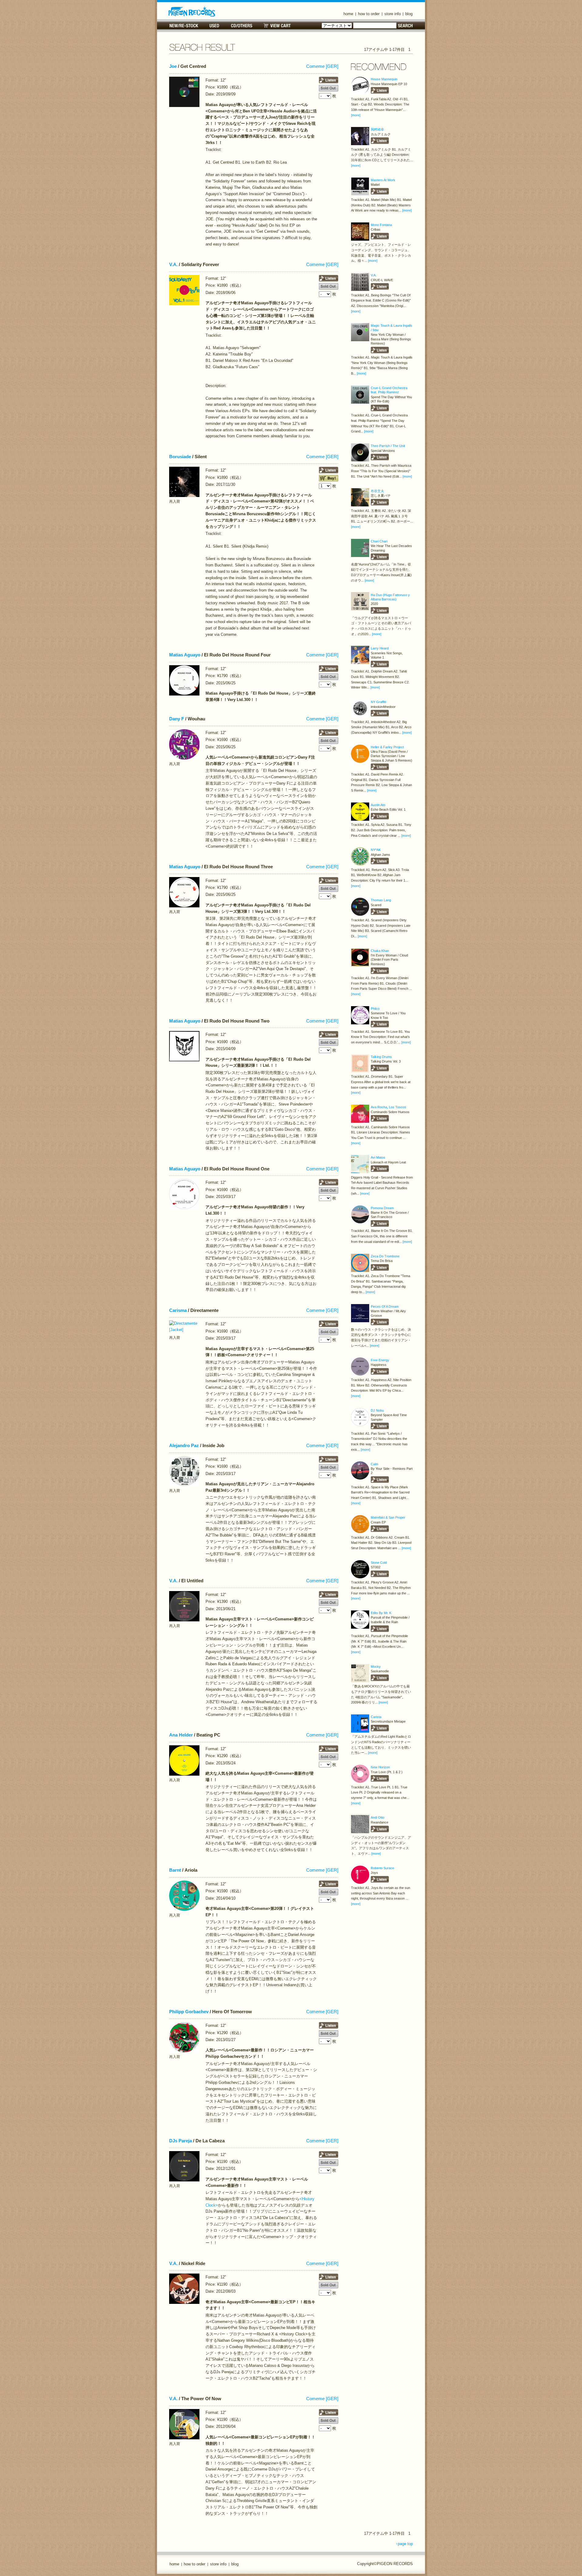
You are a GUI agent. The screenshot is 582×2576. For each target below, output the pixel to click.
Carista (376, 1717)
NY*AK (376, 850)
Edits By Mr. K (381, 1613)
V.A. (173, 265)
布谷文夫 (377, 491)
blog (409, 14)
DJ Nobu (377, 1410)
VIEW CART (277, 26)
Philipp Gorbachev (189, 2012)
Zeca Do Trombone (385, 1256)
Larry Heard (380, 648)
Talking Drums (381, 1057)
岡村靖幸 (377, 129)
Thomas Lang (381, 900)
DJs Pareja (181, 2141)
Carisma (178, 1310)
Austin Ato (378, 805)
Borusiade (180, 457)
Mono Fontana (381, 225)
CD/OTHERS (241, 26)
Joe (173, 66)
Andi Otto (378, 1817)
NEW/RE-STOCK (184, 26)
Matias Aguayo (185, 655)
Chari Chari (379, 541)
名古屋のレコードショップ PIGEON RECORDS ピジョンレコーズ (192, 12)
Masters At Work (383, 180)
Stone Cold (379, 1563)
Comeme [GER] (322, 66)
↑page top (404, 2544)
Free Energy (380, 1360)
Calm (375, 1464)
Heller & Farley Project (387, 747)
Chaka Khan (380, 951)
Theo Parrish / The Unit (388, 446)
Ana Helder (181, 1735)
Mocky (376, 1667)
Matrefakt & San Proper (388, 1517)
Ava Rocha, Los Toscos (388, 1107)
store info (393, 14)
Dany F (177, 719)
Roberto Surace (382, 1868)
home (348, 14)
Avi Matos (378, 1157)
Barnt (175, 1870)
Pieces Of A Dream (385, 1306)
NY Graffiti (378, 702)
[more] (356, 115)
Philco (375, 1009)
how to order (369, 14)
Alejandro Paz (184, 1446)
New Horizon (380, 1767)
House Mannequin (384, 79)
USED (214, 26)
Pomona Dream (382, 1208)
